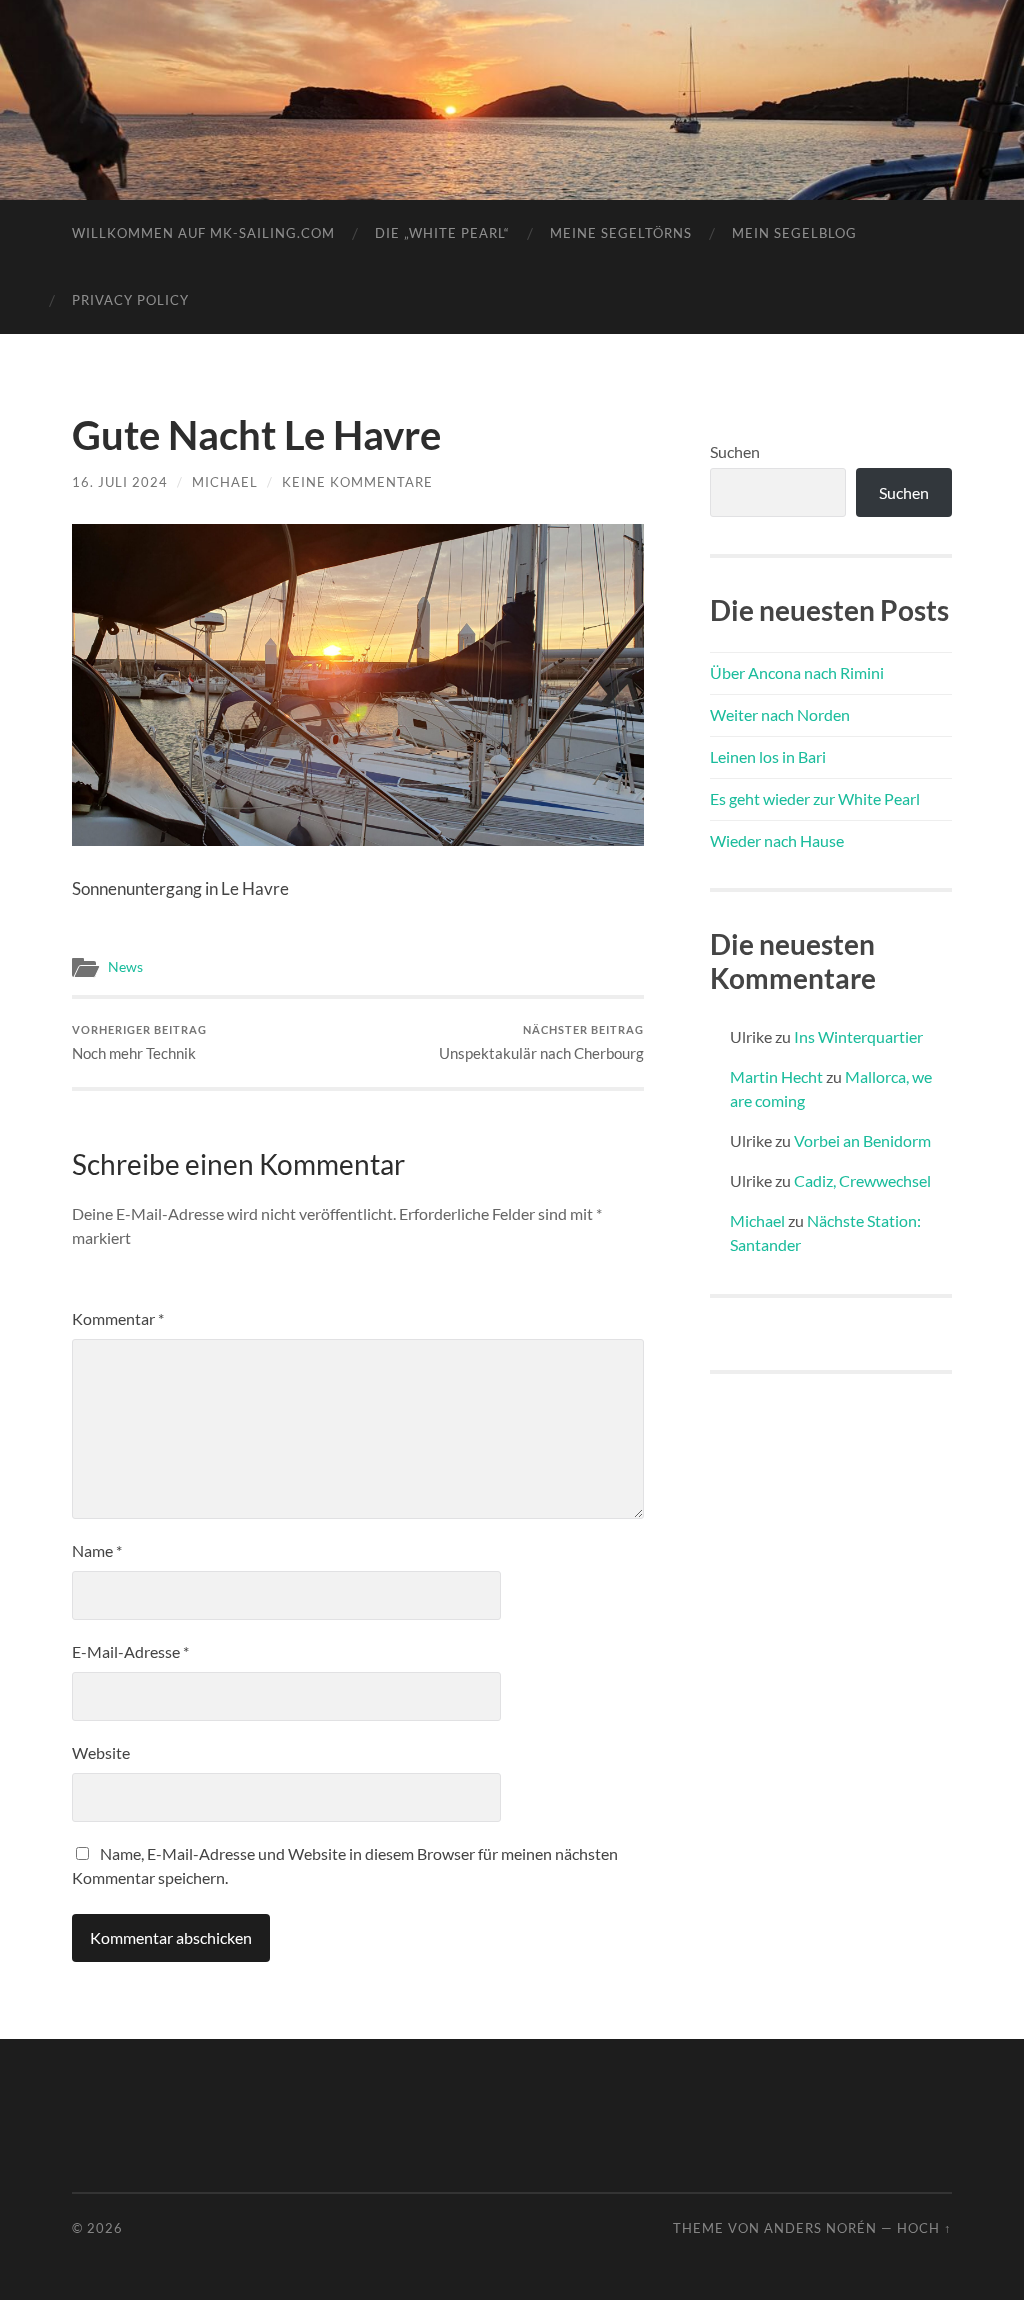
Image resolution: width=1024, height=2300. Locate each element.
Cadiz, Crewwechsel (862, 1180)
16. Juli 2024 (120, 482)
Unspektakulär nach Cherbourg (541, 1042)
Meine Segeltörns (621, 233)
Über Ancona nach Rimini (797, 672)
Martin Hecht (776, 1076)
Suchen (735, 451)
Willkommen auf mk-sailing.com (203, 233)
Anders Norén (820, 2228)
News (125, 967)
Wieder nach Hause (777, 840)
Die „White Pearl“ (442, 233)
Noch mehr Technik (139, 1042)
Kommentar (118, 1318)
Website (101, 1752)
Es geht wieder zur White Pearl (815, 798)
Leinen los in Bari (768, 756)
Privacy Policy (130, 300)
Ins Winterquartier (858, 1036)
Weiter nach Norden (780, 714)
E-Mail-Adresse (130, 1651)
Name (97, 1550)
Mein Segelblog (794, 233)
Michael (225, 482)
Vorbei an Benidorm (862, 1140)
